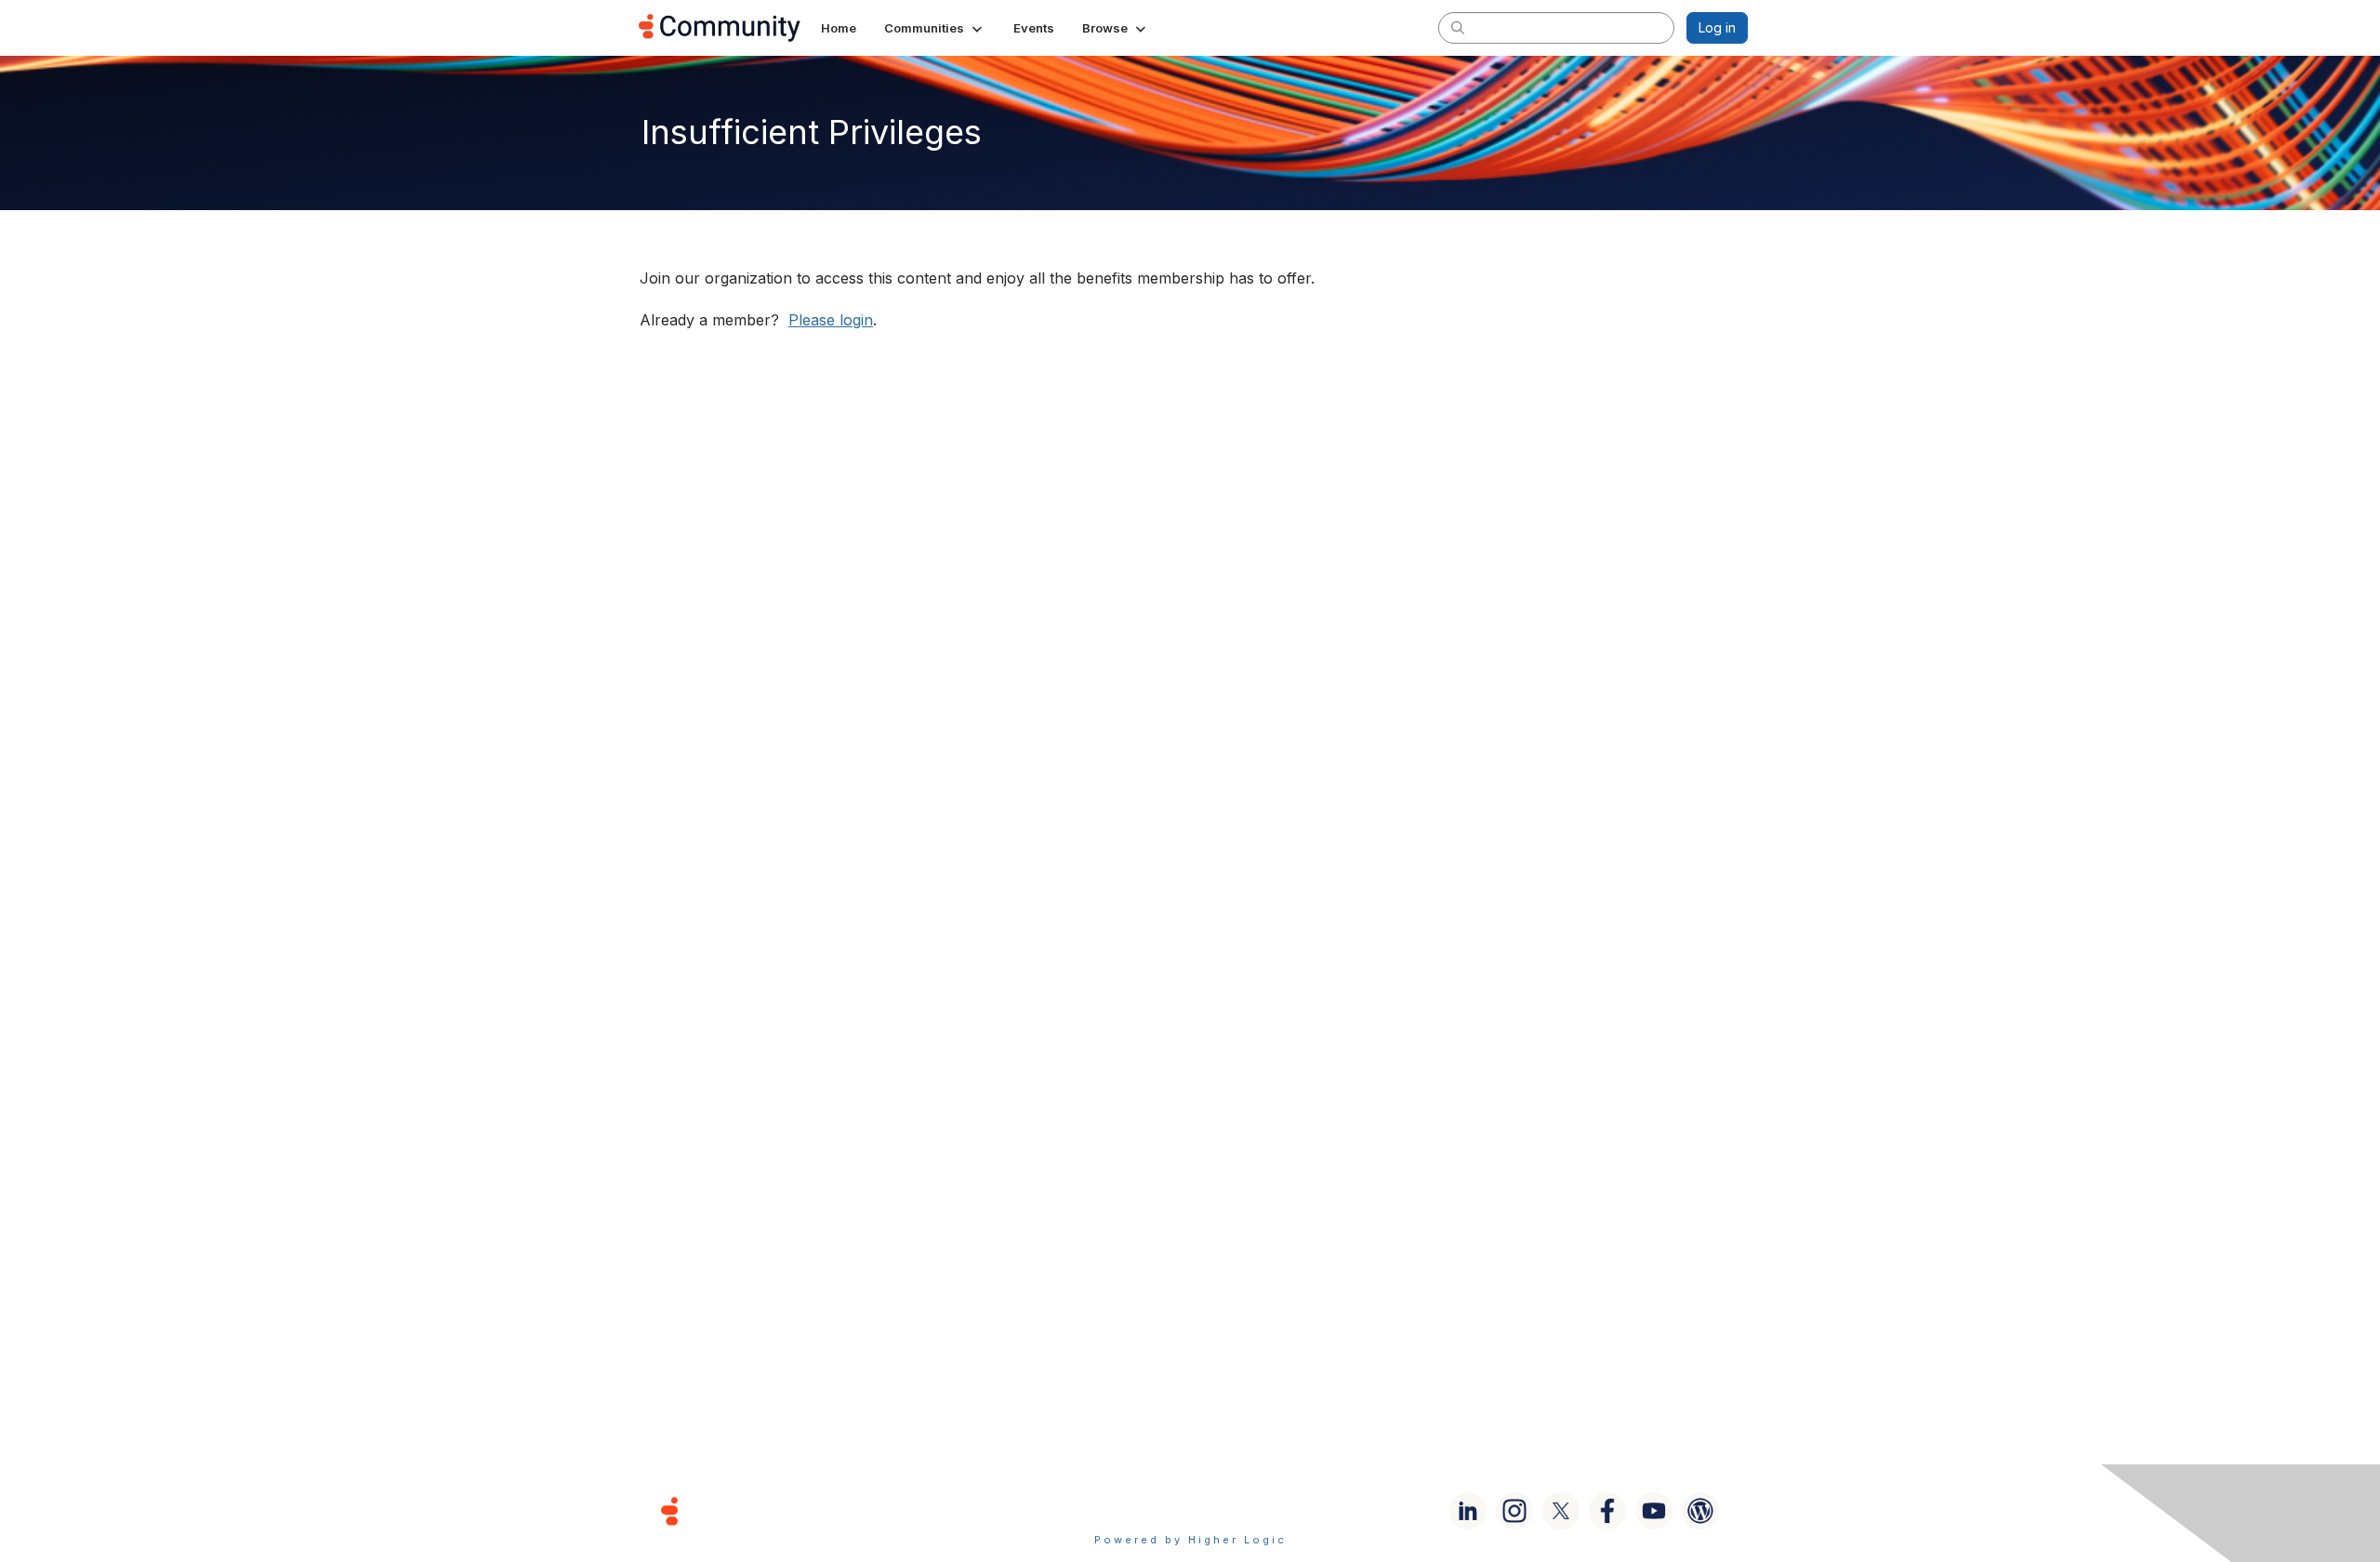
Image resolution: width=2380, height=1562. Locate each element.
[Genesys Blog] (1700, 1511)
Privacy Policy (1250, 1510)
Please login (831, 320)
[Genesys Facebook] (1607, 1511)
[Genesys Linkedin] (1468, 1511)
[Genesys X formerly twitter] (1561, 1511)
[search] (1458, 27)
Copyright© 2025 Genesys (797, 1510)
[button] (935, 28)
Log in (1717, 27)
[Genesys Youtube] (1654, 1511)
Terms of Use (1124, 1510)
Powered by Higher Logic (1190, 1540)
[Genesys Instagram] (1514, 1511)
